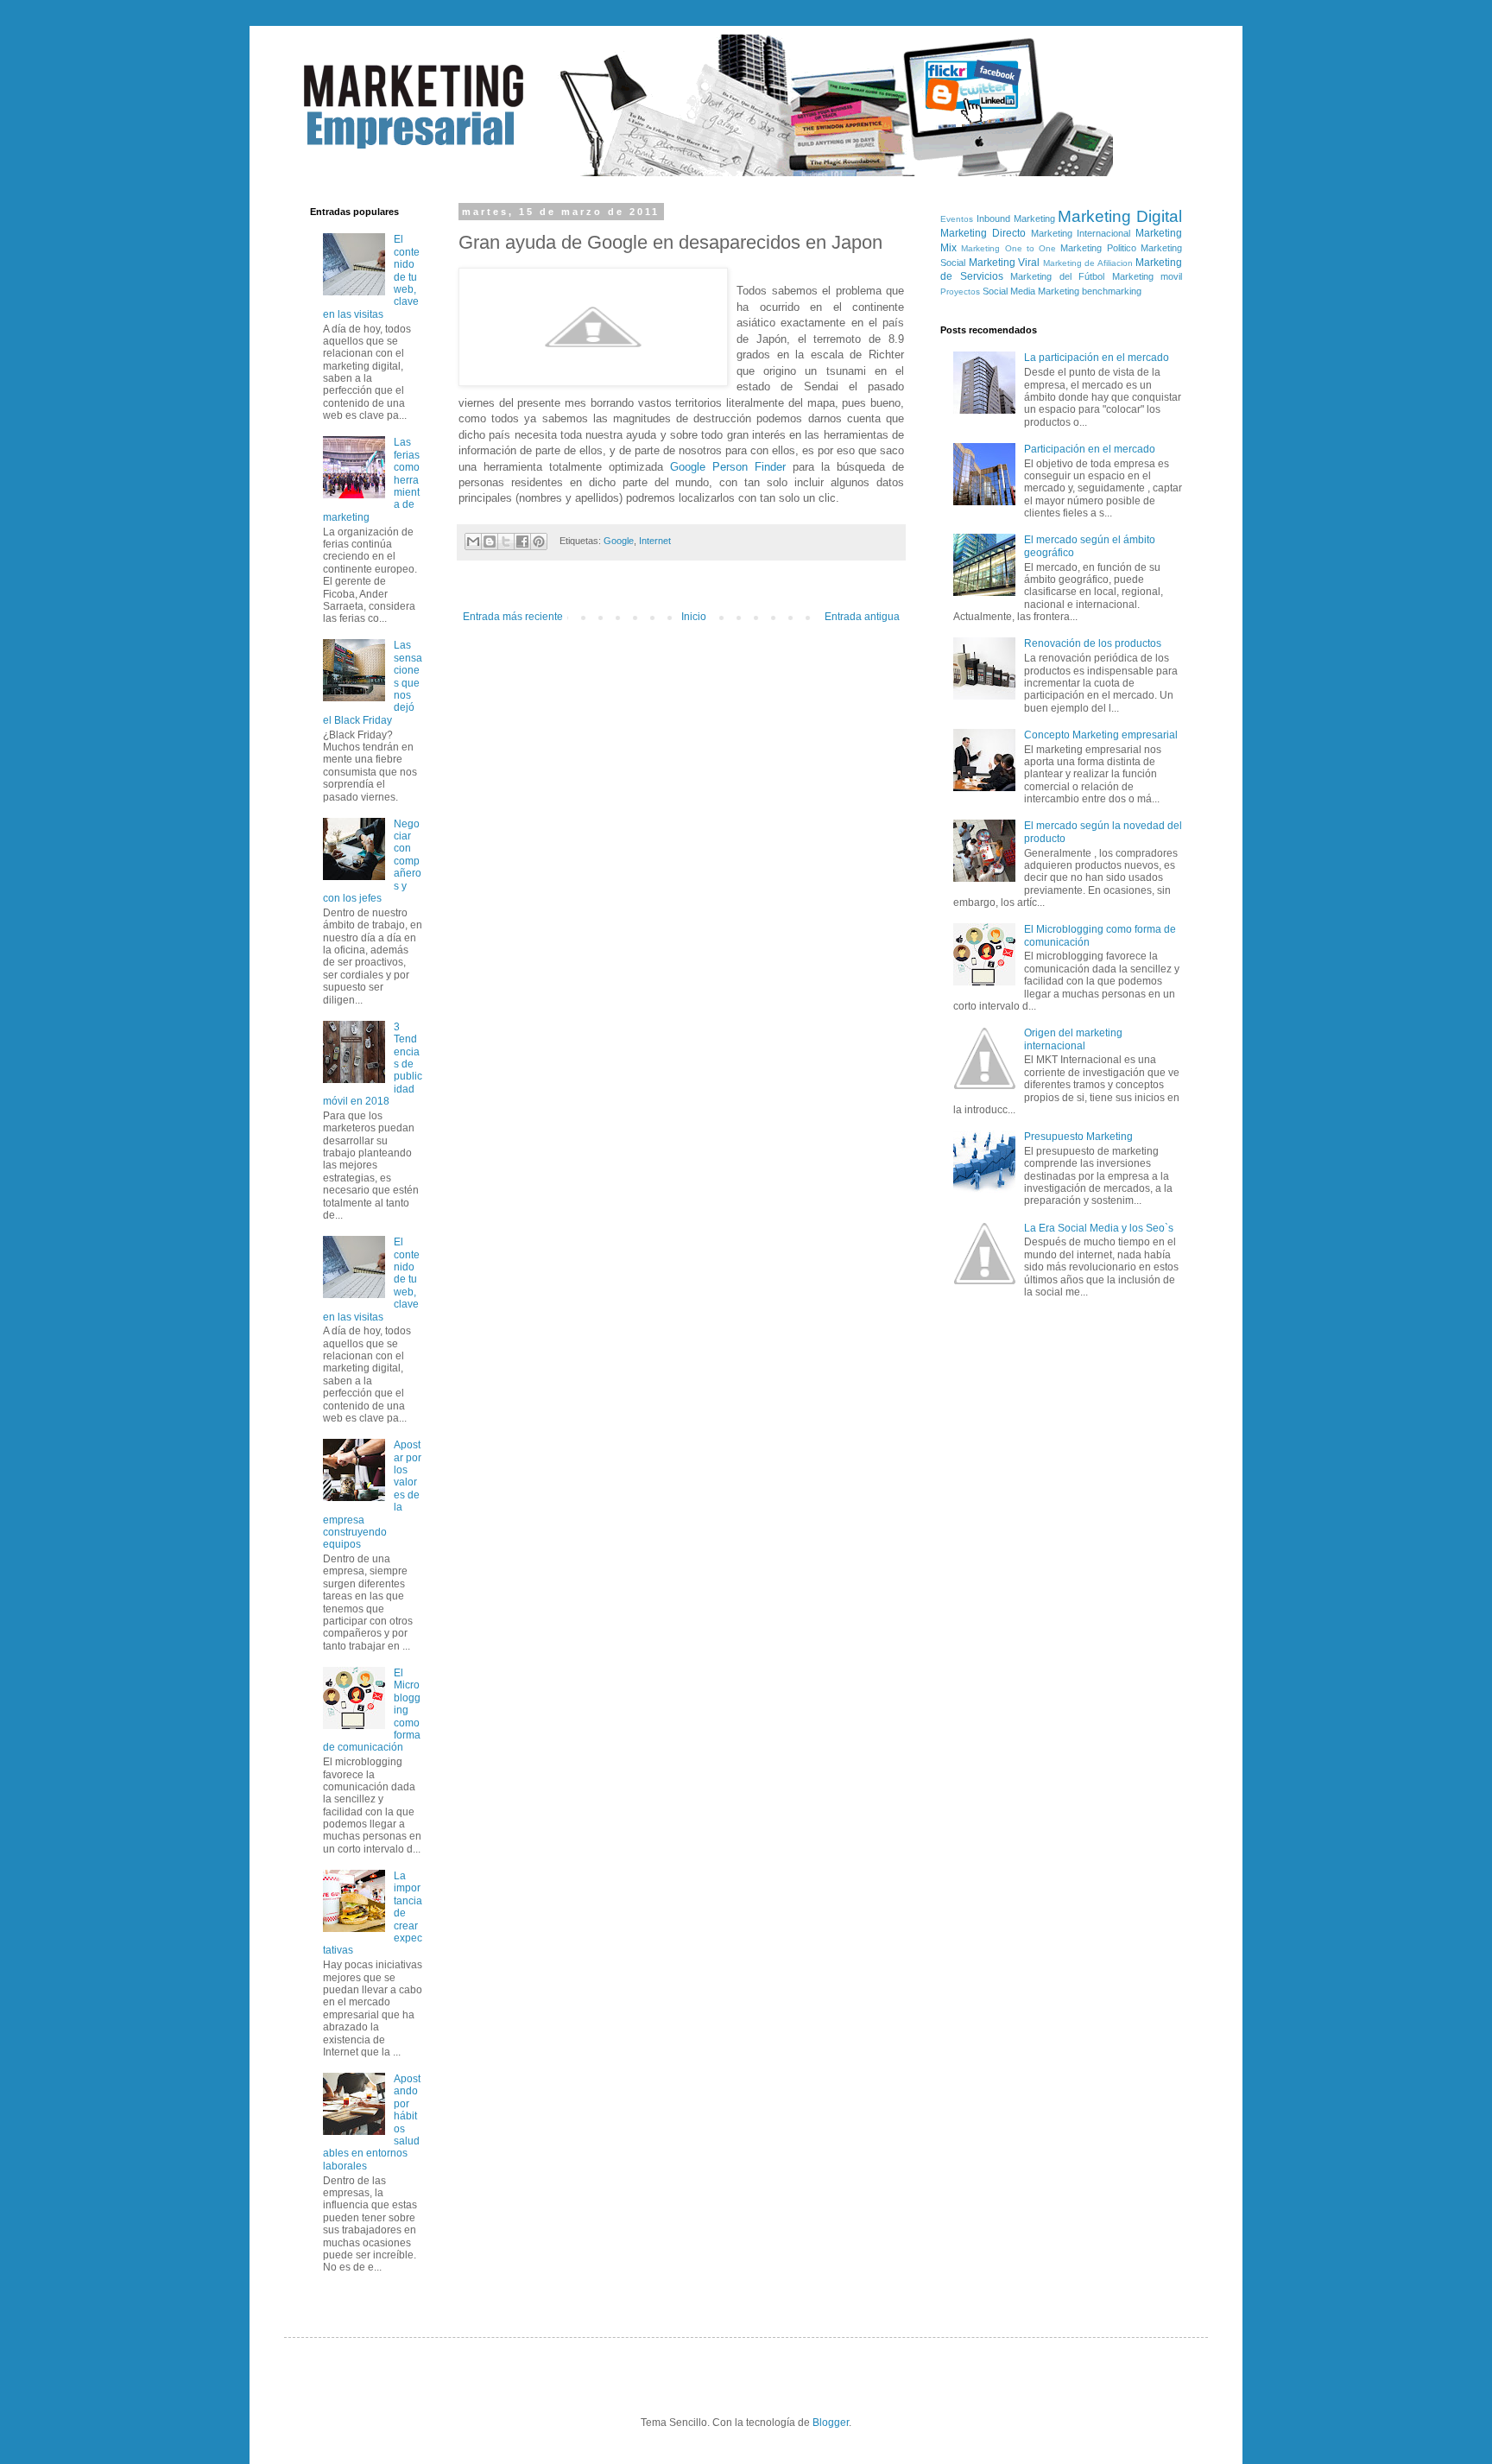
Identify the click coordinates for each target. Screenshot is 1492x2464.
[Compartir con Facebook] (522, 542)
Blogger (831, 2423)
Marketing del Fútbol (1057, 276)
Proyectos (960, 291)
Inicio (694, 617)
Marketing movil (1147, 276)
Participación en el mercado (1090, 449)
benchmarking (1112, 291)
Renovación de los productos (1093, 643)
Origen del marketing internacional (1073, 1039)
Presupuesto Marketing (1078, 1137)
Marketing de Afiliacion (1088, 263)
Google (619, 541)
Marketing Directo (983, 233)
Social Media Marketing (1031, 291)
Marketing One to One (1008, 248)
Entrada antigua (862, 617)
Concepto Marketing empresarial (1101, 735)
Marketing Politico (1098, 248)
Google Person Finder (728, 467)
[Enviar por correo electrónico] (473, 542)
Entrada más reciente (513, 617)
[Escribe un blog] (490, 542)
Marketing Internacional (1081, 233)
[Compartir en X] (506, 542)
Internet (655, 541)
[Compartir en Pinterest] (539, 542)
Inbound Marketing (1016, 219)
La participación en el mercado (1097, 358)
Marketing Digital (1120, 216)
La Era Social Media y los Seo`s (1099, 1228)
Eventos (957, 219)
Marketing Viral (1005, 263)
